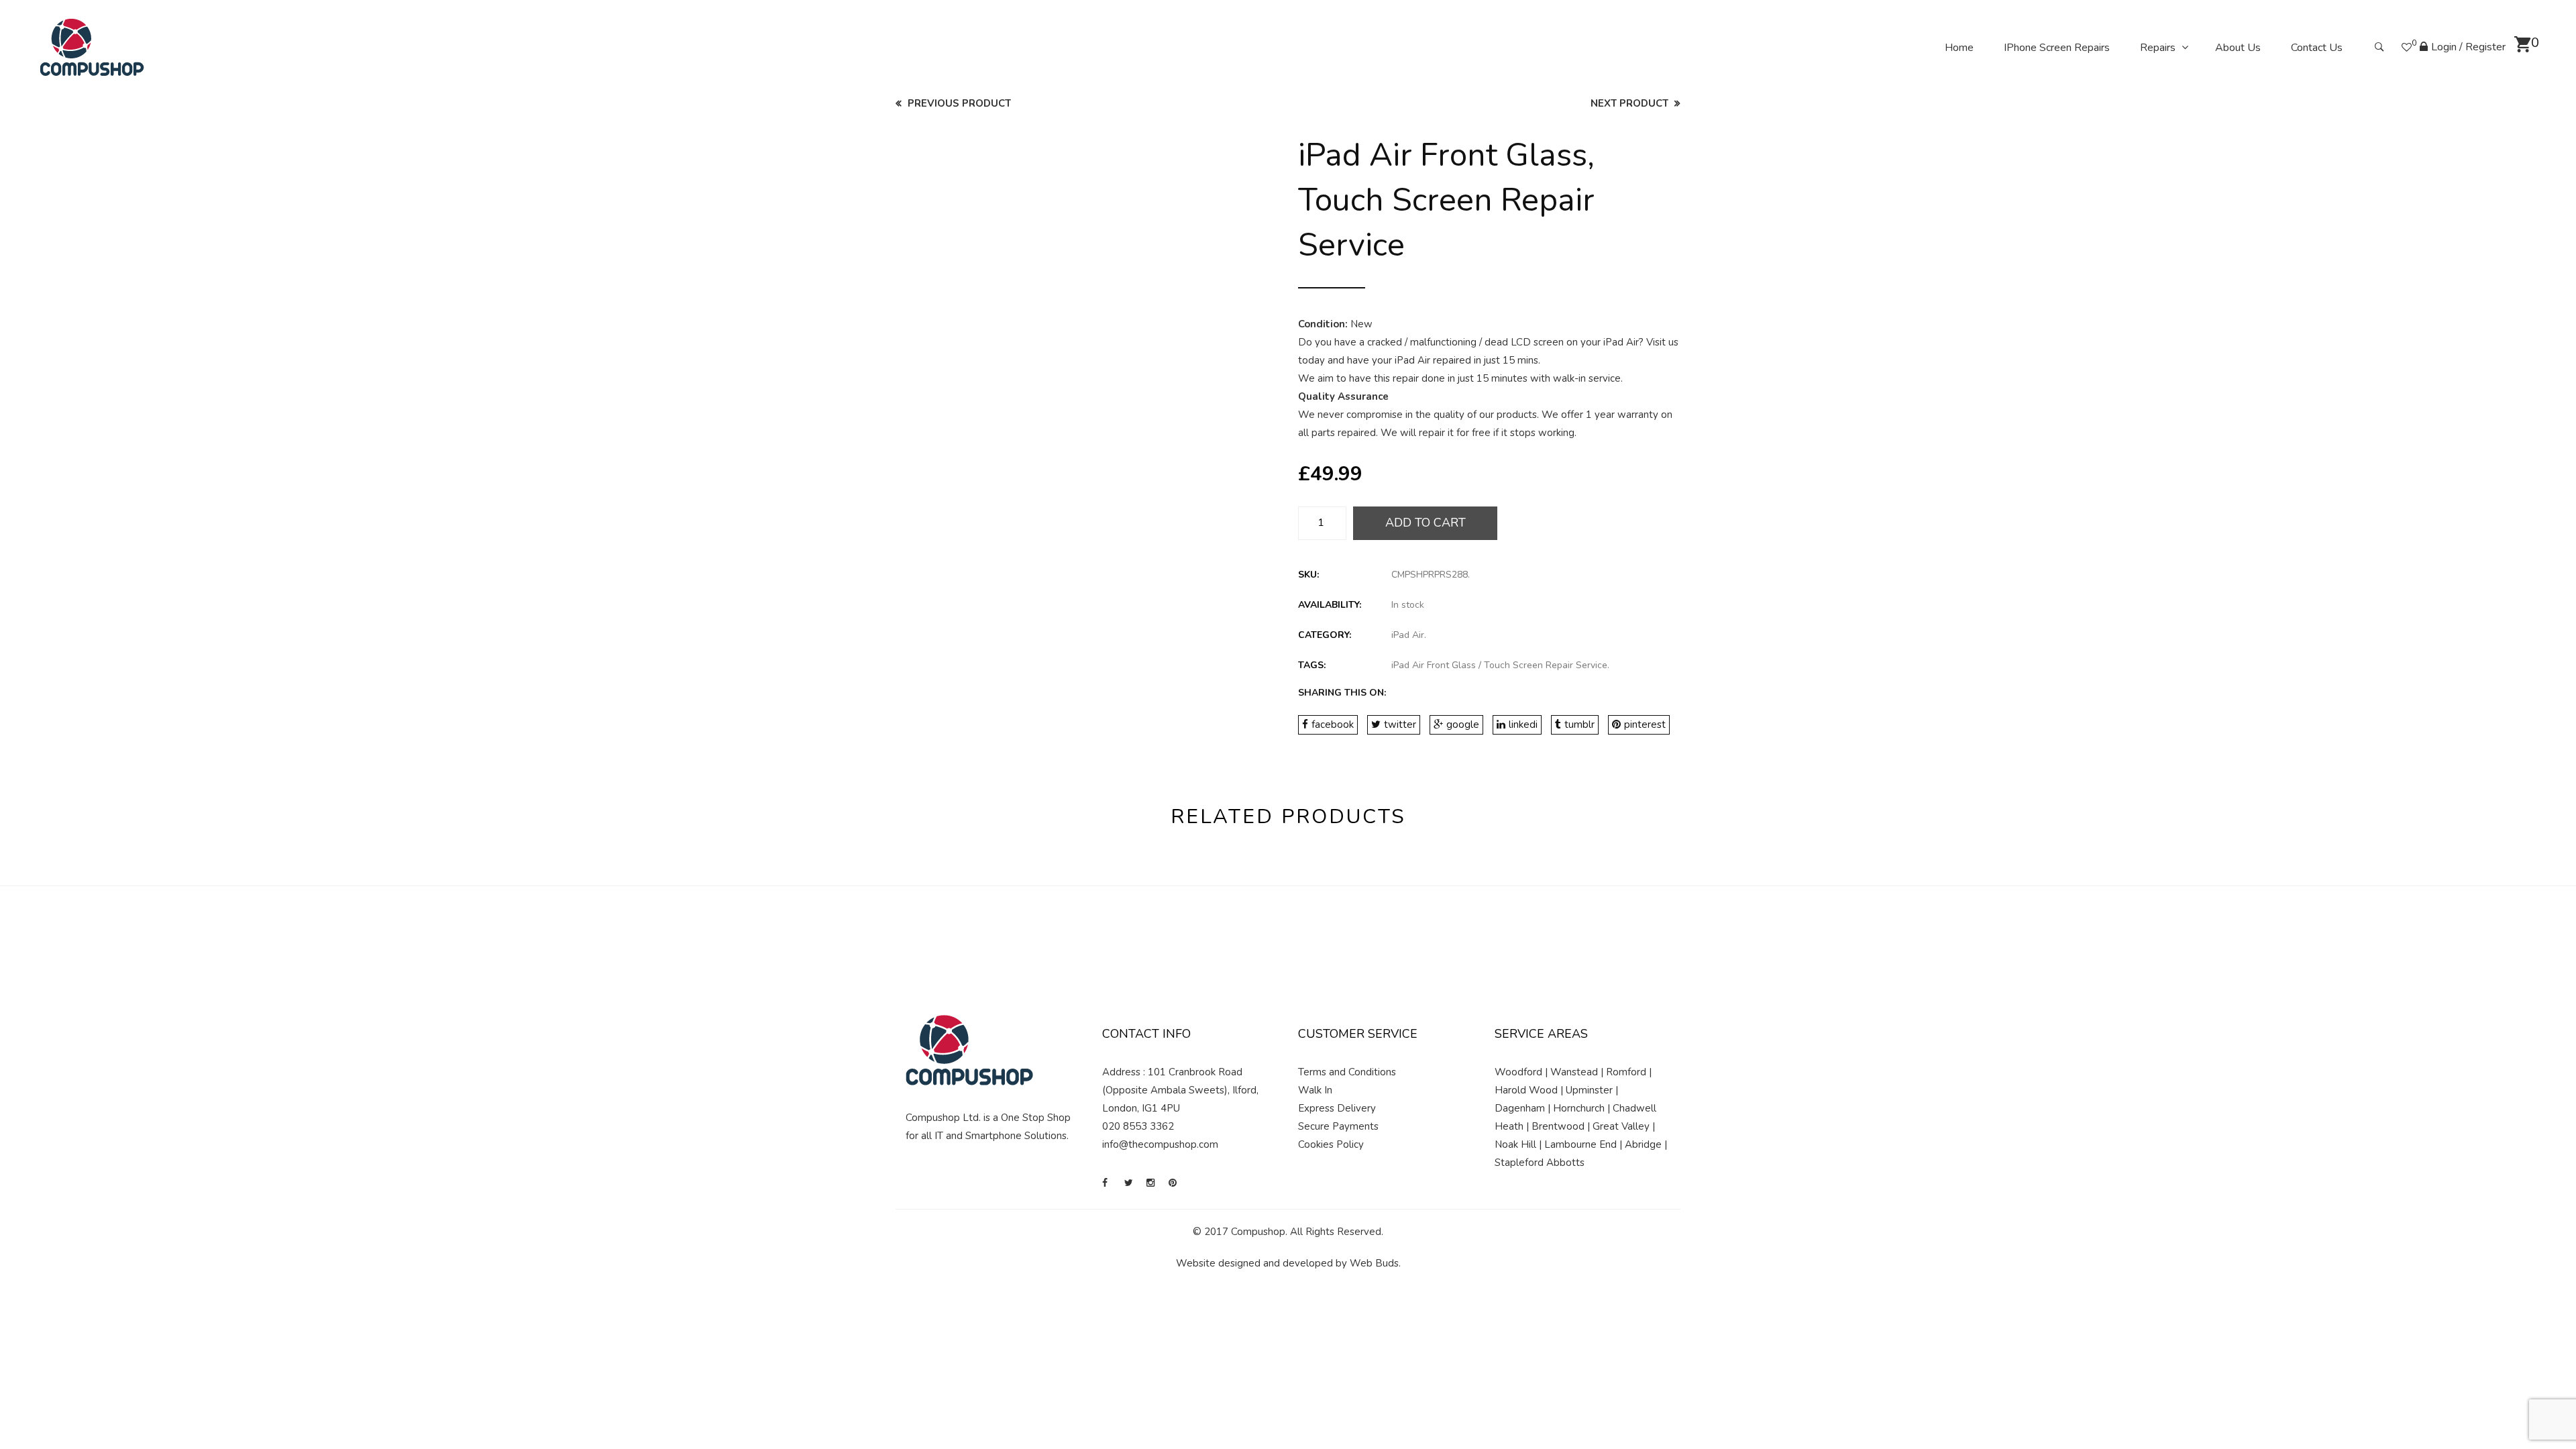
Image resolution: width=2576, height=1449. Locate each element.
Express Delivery (1337, 1108)
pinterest (1645, 724)
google (1463, 724)
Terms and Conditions (1347, 1072)
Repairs (2158, 48)
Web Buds (1374, 1263)
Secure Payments (1338, 1126)
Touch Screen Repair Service (1546, 665)
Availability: (1330, 605)
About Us (2238, 48)
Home (1959, 48)
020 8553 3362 (1138, 1126)
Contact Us (2317, 48)
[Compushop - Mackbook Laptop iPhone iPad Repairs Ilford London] (92, 47)
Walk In (1315, 1090)
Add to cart (1426, 523)
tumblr (1579, 724)
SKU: (1308, 575)
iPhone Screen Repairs (2057, 48)
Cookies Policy (1331, 1144)
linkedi (1523, 724)
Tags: (1312, 665)
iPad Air (1408, 635)
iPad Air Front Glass (1434, 665)
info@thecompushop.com (1160, 1144)
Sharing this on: (1342, 693)
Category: (1325, 635)
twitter (1400, 724)
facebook (1333, 724)
